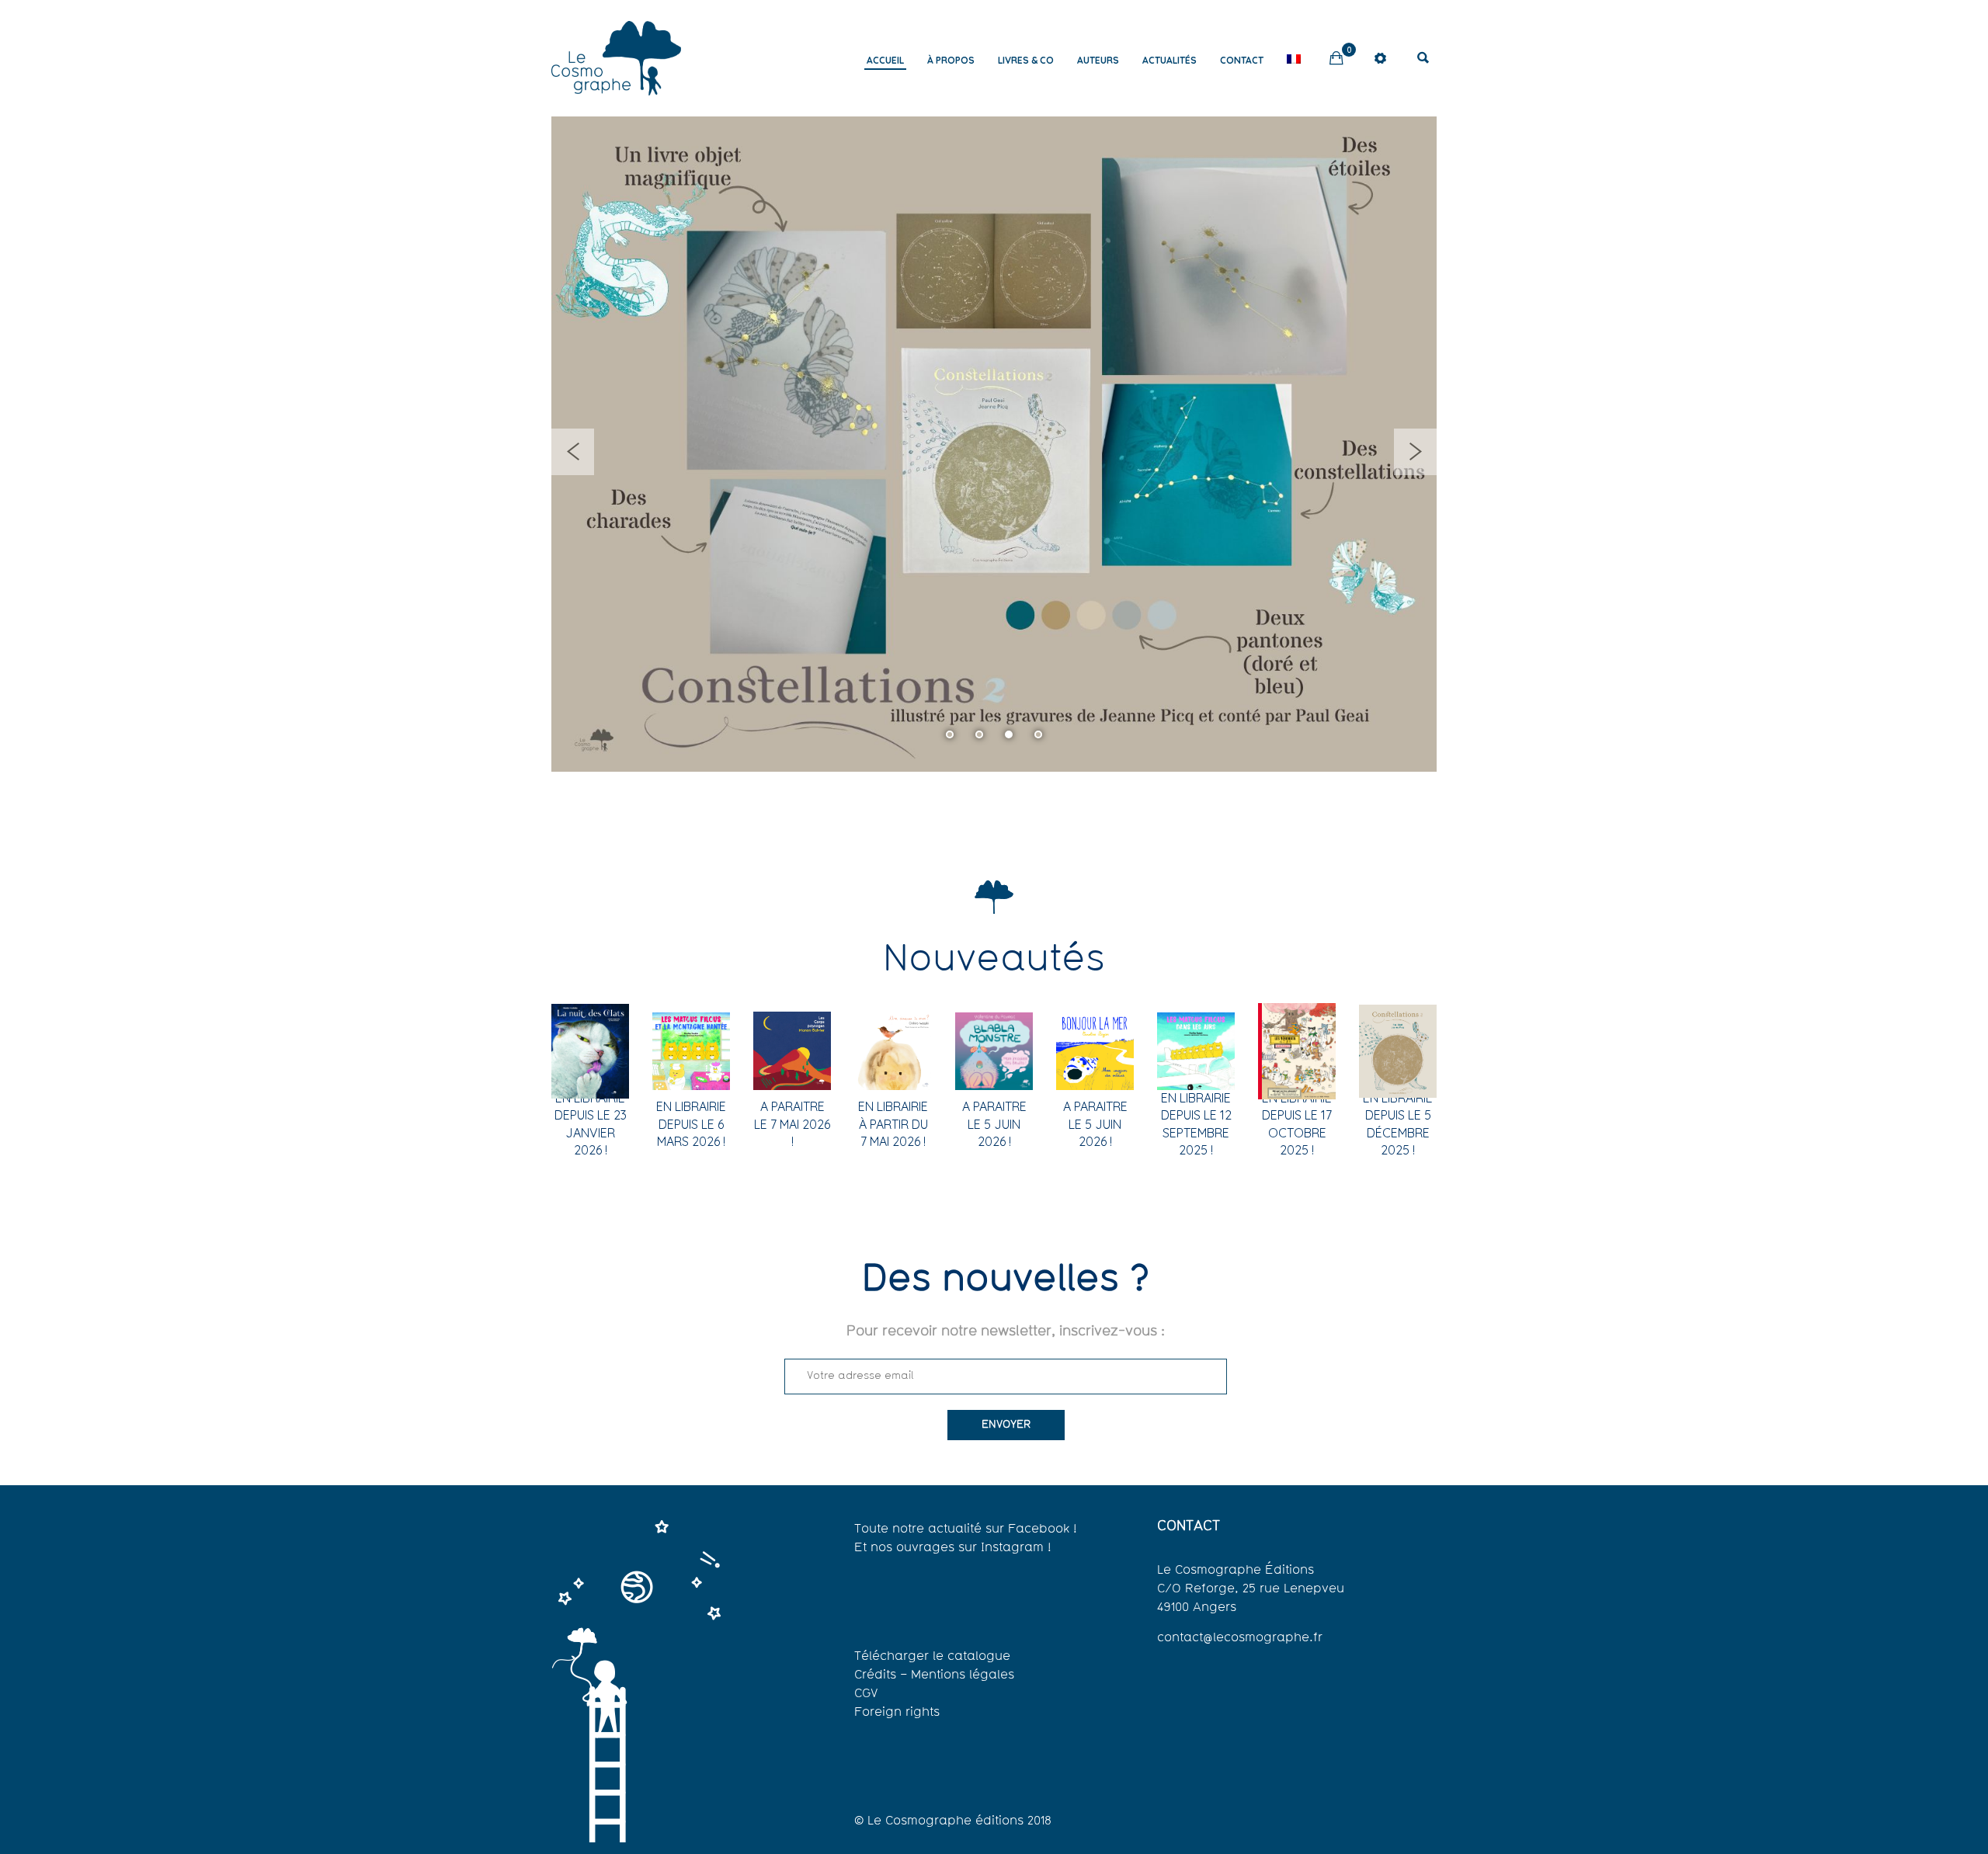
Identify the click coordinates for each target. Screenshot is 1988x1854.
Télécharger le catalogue (932, 1657)
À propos (951, 60)
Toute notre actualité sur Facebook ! (966, 1529)
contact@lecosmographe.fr (1240, 1638)
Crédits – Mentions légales (934, 1675)
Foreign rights (897, 1713)
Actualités (1170, 60)
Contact (1242, 60)
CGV (866, 1694)
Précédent (573, 452)
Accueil (885, 60)
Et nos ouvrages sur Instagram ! (953, 1548)
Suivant (1415, 452)
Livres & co (1026, 60)
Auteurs (1098, 60)
